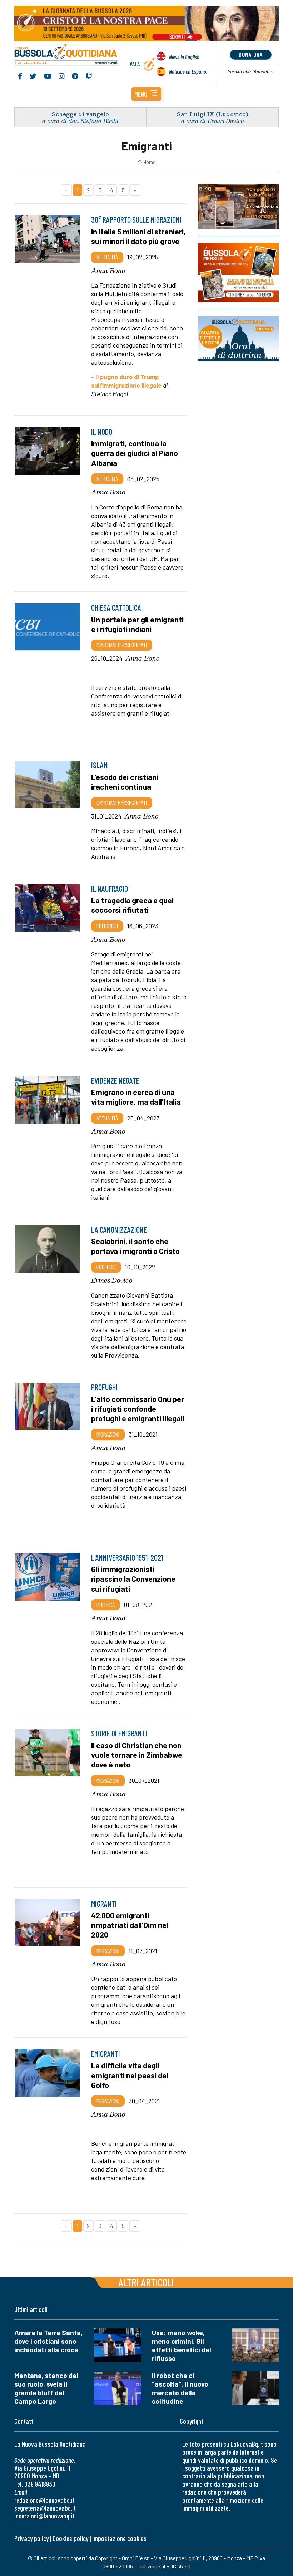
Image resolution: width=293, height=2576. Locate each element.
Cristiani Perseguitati (122, 645)
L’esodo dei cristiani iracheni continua (125, 782)
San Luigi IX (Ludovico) (213, 114)
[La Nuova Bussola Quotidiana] (66, 55)
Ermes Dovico (112, 1280)
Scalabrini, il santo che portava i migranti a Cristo (135, 1246)
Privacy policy (31, 2538)
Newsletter (251, 71)
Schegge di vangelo (80, 114)
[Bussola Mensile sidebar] (238, 272)
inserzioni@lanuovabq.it (44, 2516)
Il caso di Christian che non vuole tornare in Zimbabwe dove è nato (137, 1755)
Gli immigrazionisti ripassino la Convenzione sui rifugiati (133, 1578)
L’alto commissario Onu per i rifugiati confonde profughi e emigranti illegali (138, 1408)
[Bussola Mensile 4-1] (238, 206)
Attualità (107, 257)
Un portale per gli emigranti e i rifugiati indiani (137, 624)
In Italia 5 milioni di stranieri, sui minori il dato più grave (138, 236)
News (184, 57)
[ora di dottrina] (238, 339)
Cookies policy (70, 2538)
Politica (106, 1605)
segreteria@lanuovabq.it (45, 2508)
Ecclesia (106, 1267)
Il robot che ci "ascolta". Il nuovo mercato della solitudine (180, 2388)
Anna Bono (108, 270)
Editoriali (107, 926)
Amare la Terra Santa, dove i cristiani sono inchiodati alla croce (48, 2341)
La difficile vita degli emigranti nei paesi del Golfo (130, 2075)
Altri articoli (146, 2282)
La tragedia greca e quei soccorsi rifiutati (132, 905)
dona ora (251, 54)
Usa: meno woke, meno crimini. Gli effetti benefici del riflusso (182, 2345)
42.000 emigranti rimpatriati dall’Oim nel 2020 (130, 1925)
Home (149, 162)
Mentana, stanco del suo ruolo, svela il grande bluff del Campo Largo (46, 2388)
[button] (146, 94)
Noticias (188, 71)
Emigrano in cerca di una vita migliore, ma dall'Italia (136, 1097)
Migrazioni (108, 1434)
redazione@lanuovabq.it (44, 2500)
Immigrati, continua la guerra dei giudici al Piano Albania (135, 453)
